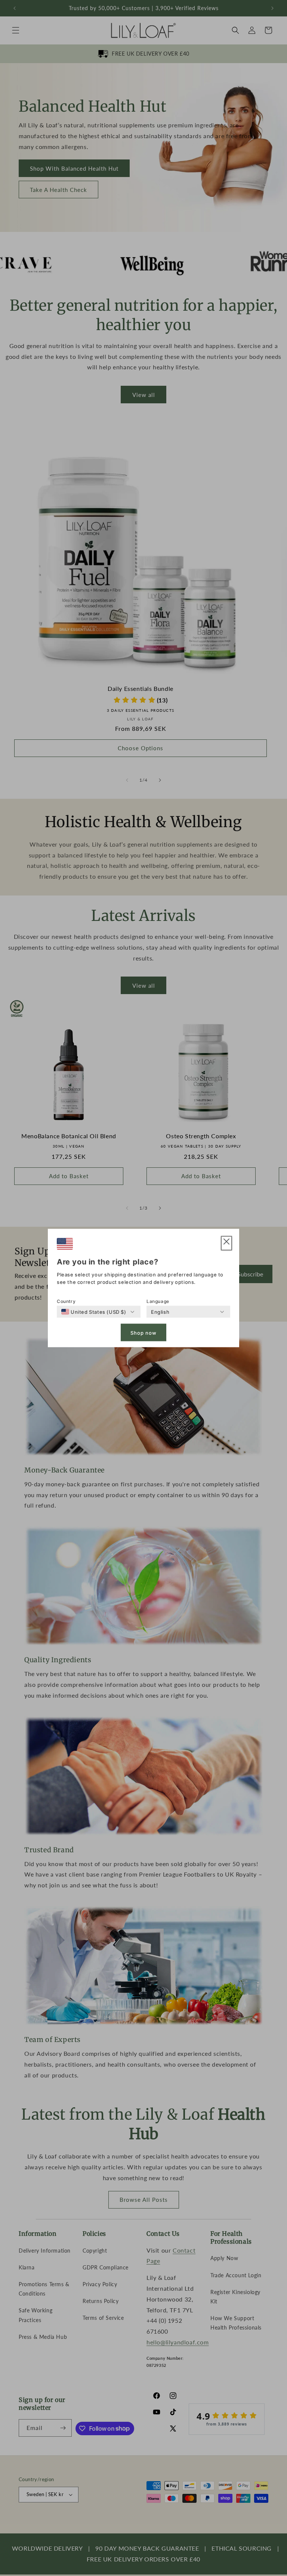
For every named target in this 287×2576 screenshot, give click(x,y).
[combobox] (94, 1312)
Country (66, 1301)
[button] (226, 1243)
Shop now (143, 1332)
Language (158, 1301)
